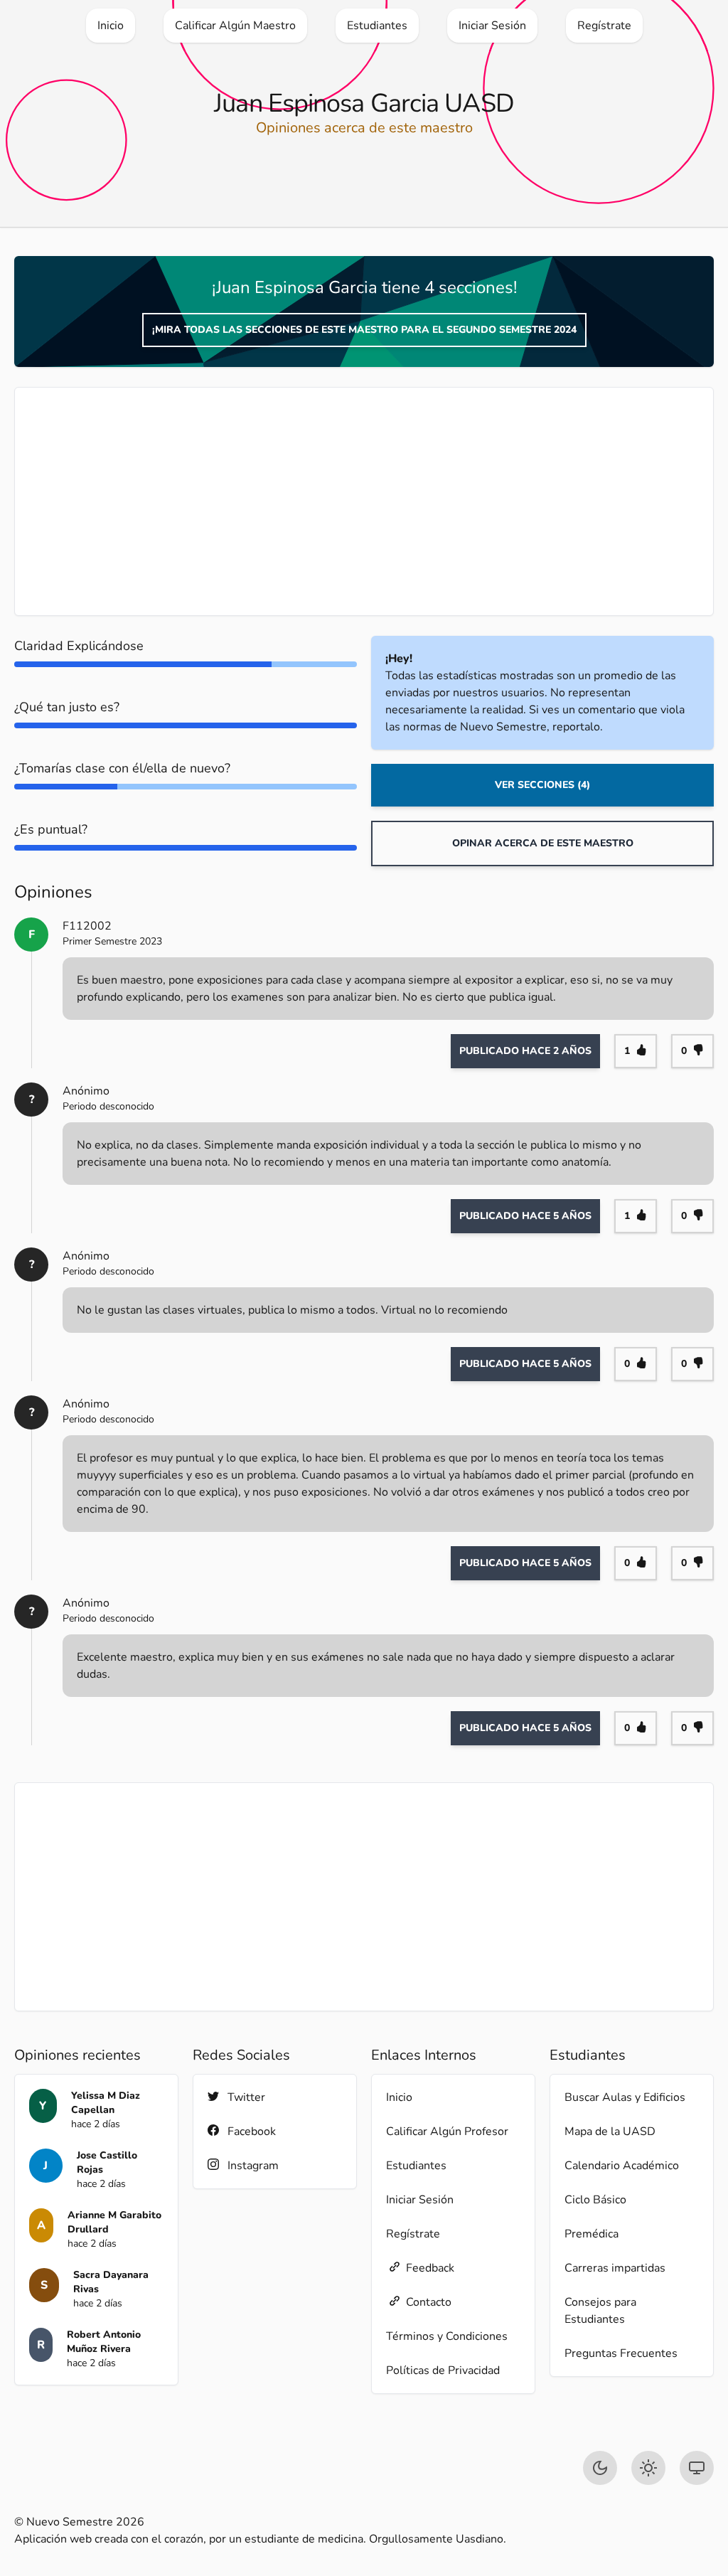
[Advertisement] (364, 501)
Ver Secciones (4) (542, 785)
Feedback (430, 2268)
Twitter (246, 2097)
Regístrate (413, 2234)
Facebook (252, 2131)
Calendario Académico (622, 2166)
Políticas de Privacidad (443, 2370)
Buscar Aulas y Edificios (625, 2097)
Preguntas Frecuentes (621, 2353)
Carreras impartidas (615, 2268)
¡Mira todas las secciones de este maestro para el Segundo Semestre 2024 (364, 330)
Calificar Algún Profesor (447, 2131)
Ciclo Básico (595, 2200)
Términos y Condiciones (447, 2336)
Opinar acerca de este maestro (543, 843)
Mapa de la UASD (610, 2131)
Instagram (253, 2166)
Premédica (591, 2234)
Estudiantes (416, 2166)
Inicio (399, 2097)
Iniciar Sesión (420, 2200)
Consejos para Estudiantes (600, 2311)
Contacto (429, 2302)
